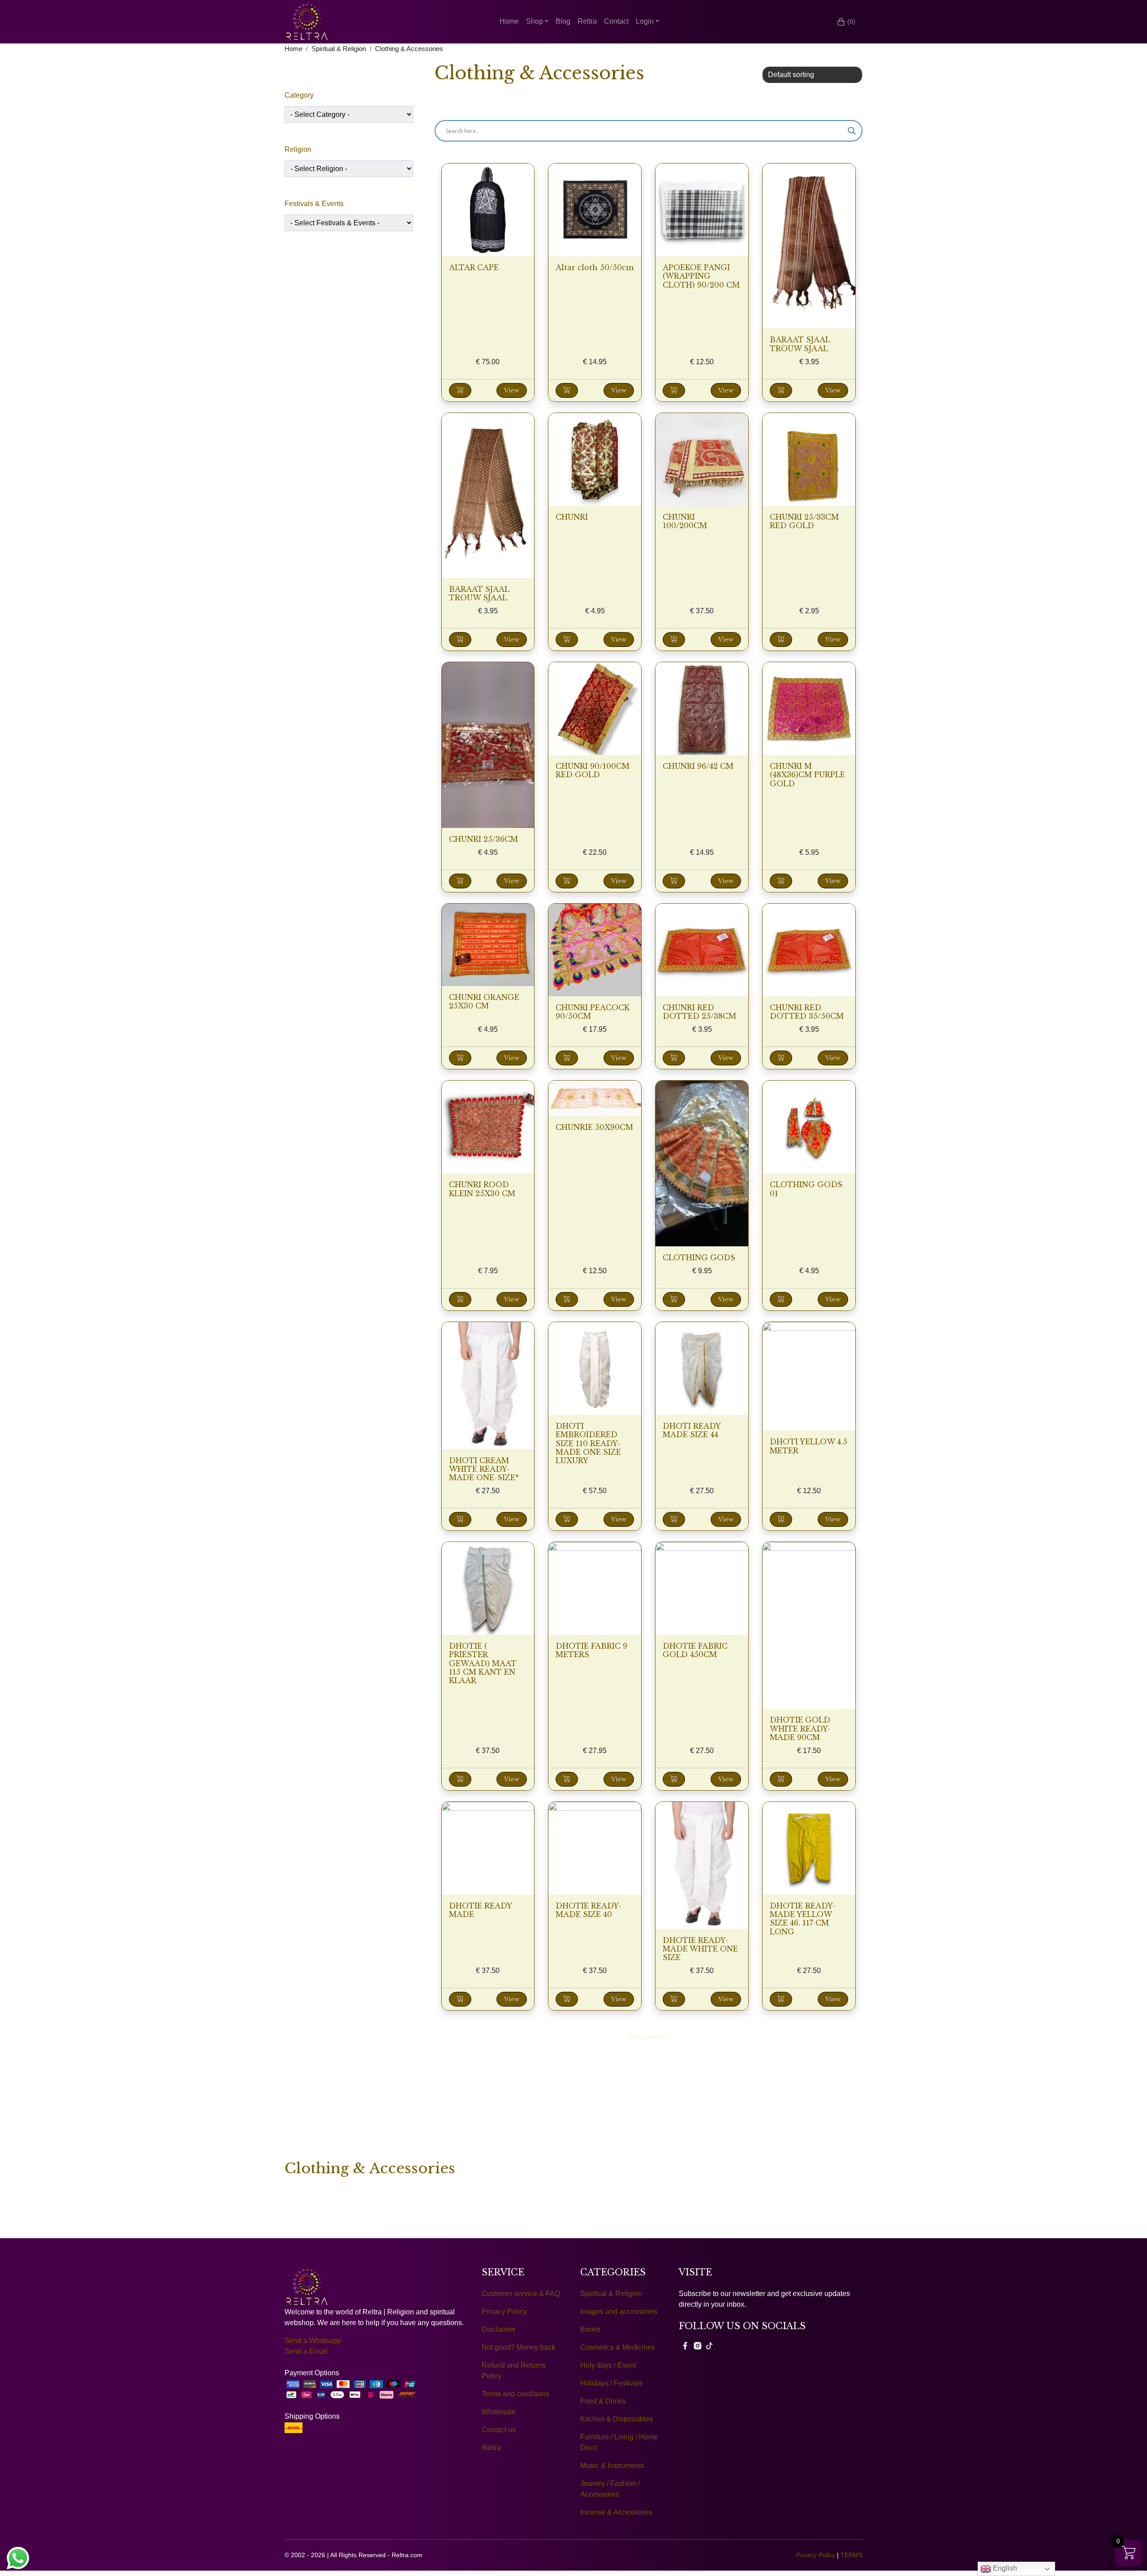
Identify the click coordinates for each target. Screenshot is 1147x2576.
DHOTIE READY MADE (480, 1910)
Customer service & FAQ (521, 2294)
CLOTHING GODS (699, 1258)
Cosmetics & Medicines (618, 2347)
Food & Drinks (603, 2401)
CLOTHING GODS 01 (806, 1189)
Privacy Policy (504, 2311)
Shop (535, 21)
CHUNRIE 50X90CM (594, 1127)
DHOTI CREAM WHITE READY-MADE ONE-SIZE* (484, 1469)
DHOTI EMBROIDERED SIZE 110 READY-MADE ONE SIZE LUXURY (588, 1443)
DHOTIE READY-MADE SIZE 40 (589, 1910)
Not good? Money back (518, 2347)
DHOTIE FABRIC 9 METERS (591, 1650)
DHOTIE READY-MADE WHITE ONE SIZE (700, 1949)
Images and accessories (619, 2311)
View (512, 390)
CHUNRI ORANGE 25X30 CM (484, 1002)
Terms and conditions (515, 2394)
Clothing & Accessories (409, 49)
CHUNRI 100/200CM (685, 521)
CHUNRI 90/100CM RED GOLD (593, 770)
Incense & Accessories (616, 2512)
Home (509, 21)
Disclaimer (499, 2329)
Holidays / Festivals (611, 2383)
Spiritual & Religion (339, 49)
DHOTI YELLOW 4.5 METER (809, 1446)
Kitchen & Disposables (617, 2419)
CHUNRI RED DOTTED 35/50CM (807, 1012)
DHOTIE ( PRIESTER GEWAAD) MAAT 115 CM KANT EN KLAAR (483, 1663)
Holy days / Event (608, 2365)
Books (590, 2329)
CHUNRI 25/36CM (483, 839)
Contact (616, 21)
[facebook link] (685, 2346)
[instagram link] (698, 2346)
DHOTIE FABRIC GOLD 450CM (695, 1650)
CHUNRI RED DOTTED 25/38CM (699, 1012)
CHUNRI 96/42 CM (698, 766)
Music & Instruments (612, 2466)
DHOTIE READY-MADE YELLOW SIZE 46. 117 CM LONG (803, 1919)
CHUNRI (572, 517)
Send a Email (306, 2351)
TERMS (852, 2555)
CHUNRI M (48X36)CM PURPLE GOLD (807, 775)
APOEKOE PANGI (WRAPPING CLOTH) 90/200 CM (701, 276)
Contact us (499, 2430)
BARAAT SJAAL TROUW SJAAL (800, 344)
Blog (563, 21)
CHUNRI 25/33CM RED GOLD (804, 521)
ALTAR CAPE (474, 267)
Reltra (587, 21)
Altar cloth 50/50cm (595, 267)
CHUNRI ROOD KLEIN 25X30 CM (482, 1189)
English (1004, 2568)
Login (645, 21)
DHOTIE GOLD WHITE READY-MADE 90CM (800, 1728)
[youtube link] (709, 2346)
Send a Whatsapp (313, 2341)
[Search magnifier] (852, 131)
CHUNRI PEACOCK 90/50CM (593, 1012)
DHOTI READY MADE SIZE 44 (692, 1430)
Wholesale (499, 2412)
